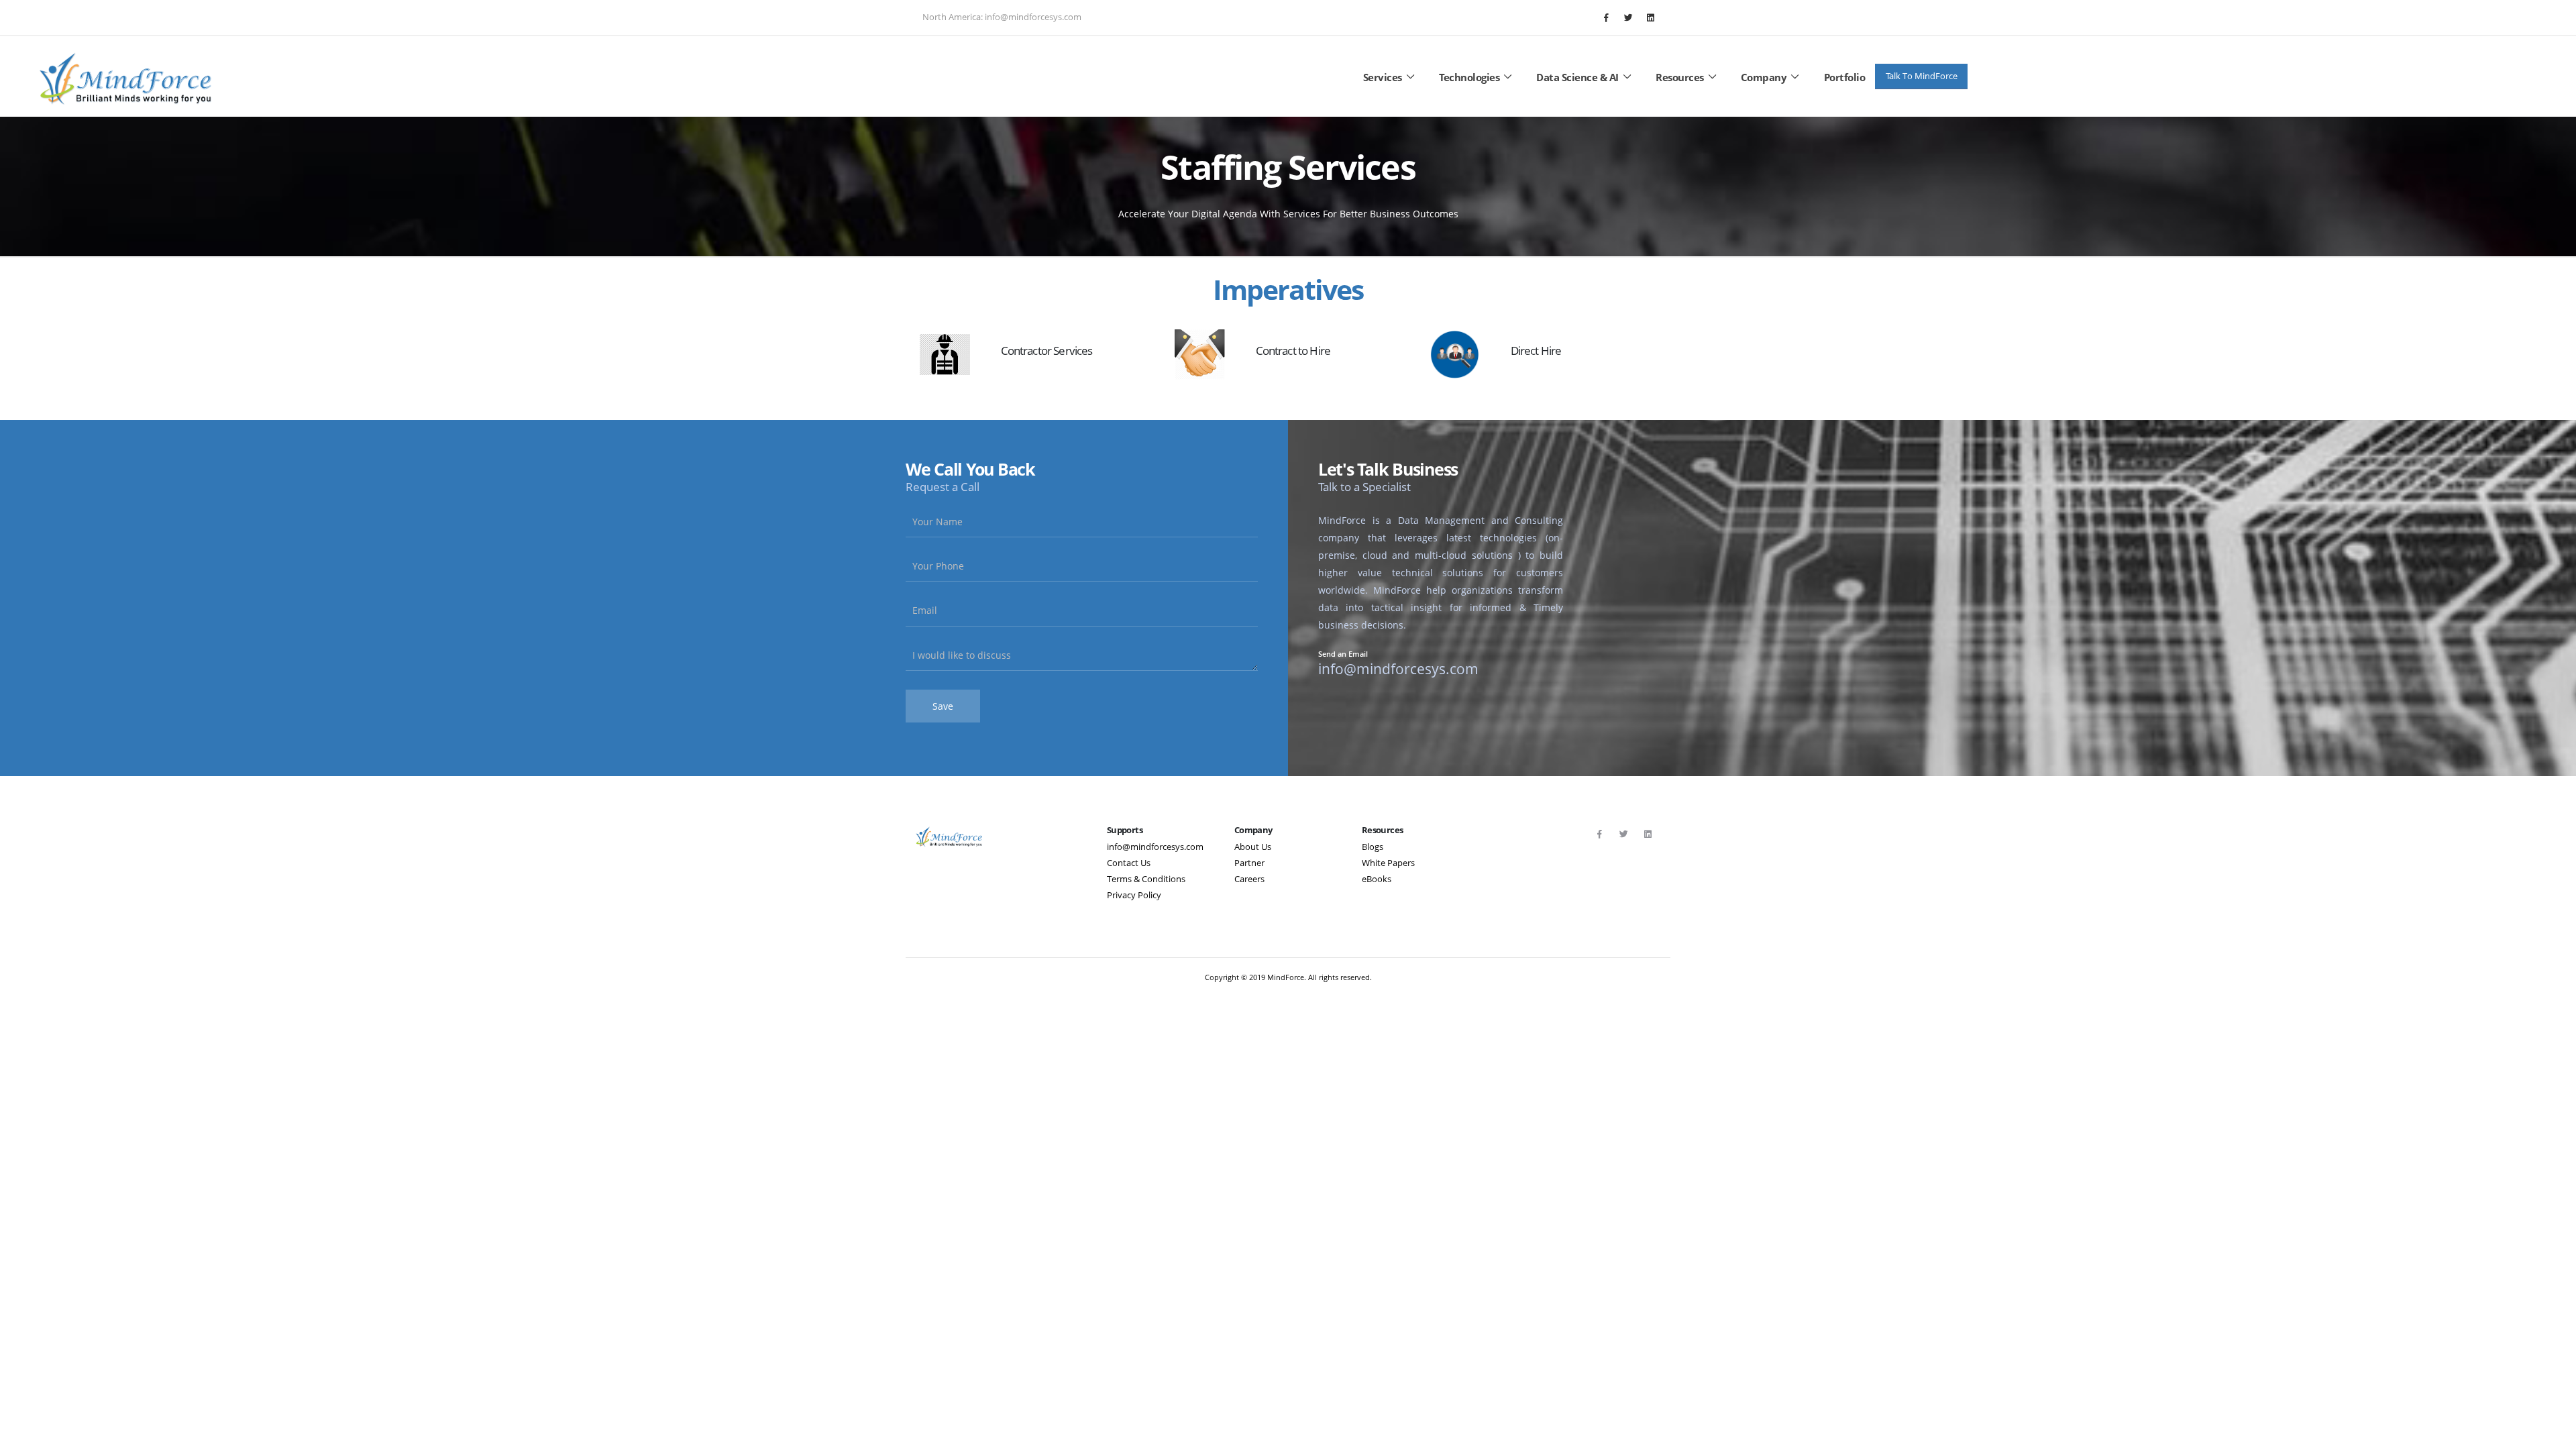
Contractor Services (1047, 351)
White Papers (1388, 863)
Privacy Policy (1134, 895)
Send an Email (1343, 654)
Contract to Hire (1293, 351)
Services (1383, 77)
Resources (1680, 77)
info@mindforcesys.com (1155, 847)
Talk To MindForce (1922, 76)
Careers (1249, 879)
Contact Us (1129, 863)
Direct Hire (1536, 351)
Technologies (1469, 77)
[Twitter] (1628, 17)
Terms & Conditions (1146, 879)
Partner (1249, 863)
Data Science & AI (1577, 77)
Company (1764, 77)
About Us (1253, 847)
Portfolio (1845, 77)
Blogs (1373, 847)
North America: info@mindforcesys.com (1002, 17)
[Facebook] (1606, 17)
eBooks (1377, 879)
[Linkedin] (1650, 17)
